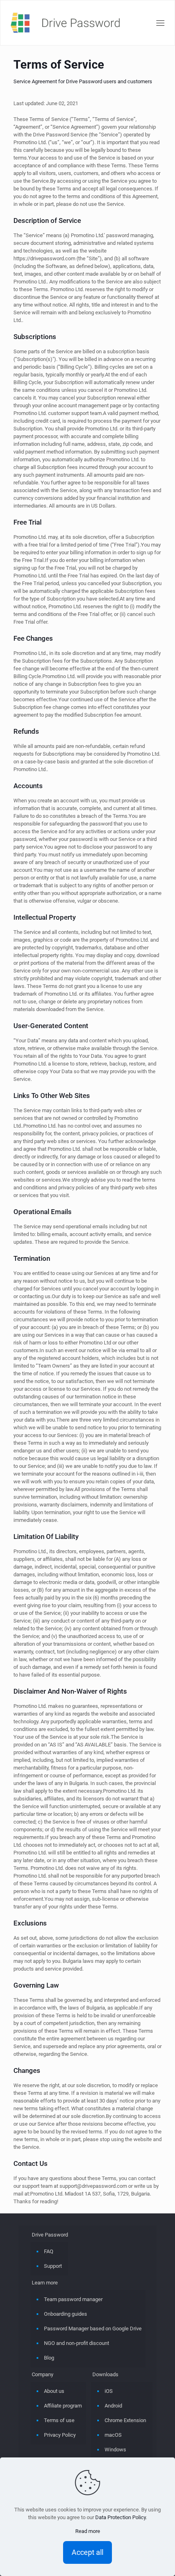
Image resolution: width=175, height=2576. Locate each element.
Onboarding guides (66, 2314)
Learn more (45, 2283)
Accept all (87, 2552)
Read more (88, 2531)
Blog (49, 2358)
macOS (113, 2435)
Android (113, 2406)
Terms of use (59, 2420)
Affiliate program (63, 2406)
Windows (115, 2450)
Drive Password (50, 2235)
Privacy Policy (60, 2435)
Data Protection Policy (120, 2517)
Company (43, 2374)
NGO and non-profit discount (77, 2343)
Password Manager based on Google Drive (93, 2329)
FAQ (49, 2251)
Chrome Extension (125, 2420)
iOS (109, 2391)
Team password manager (73, 2299)
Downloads (105, 2374)
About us (54, 2391)
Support (53, 2266)
